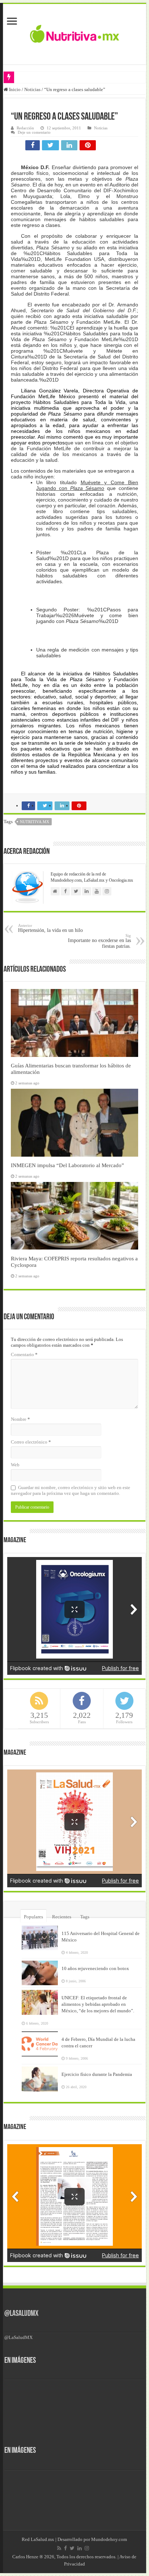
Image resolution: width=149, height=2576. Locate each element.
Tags (85, 1917)
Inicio (14, 89)
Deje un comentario (34, 132)
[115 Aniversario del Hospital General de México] (40, 1938)
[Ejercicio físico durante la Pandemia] (40, 2079)
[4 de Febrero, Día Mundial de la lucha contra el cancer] (40, 2044)
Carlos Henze (25, 2557)
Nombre (20, 1419)
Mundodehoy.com (109, 2539)
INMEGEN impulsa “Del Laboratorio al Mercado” (67, 1165)
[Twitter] (72, 2548)
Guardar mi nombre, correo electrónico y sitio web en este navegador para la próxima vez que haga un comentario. (71, 1490)
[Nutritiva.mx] (75, 33)
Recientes (62, 1917)
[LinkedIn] (80, 2548)
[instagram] (87, 2548)
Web (15, 1465)
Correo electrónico (31, 1442)
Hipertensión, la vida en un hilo (50, 928)
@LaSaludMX (21, 2314)
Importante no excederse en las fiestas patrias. (99, 941)
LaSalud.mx (42, 2539)
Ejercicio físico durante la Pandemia (97, 2074)
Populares (33, 1917)
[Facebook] (65, 2548)
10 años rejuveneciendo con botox (95, 1968)
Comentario (24, 1354)
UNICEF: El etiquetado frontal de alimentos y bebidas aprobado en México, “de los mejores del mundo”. (98, 2004)
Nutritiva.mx (35, 822)
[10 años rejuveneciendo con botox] (40, 1973)
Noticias (32, 89)
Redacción (25, 128)
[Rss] (59, 2548)
